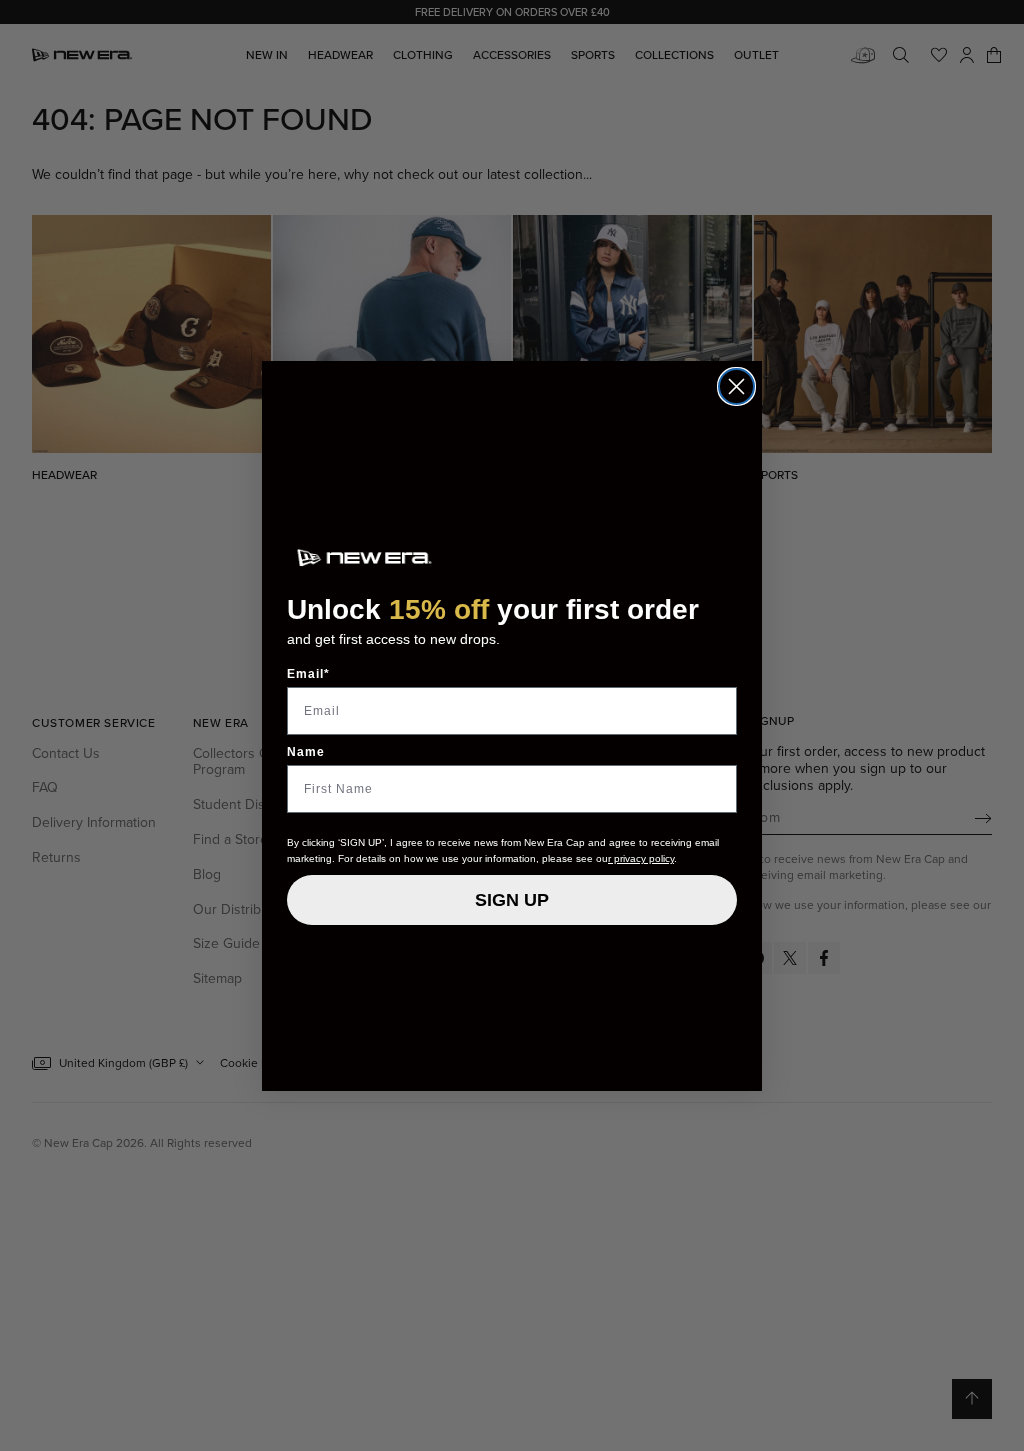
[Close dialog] (736, 386)
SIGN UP (512, 900)
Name (306, 752)
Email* (308, 674)
